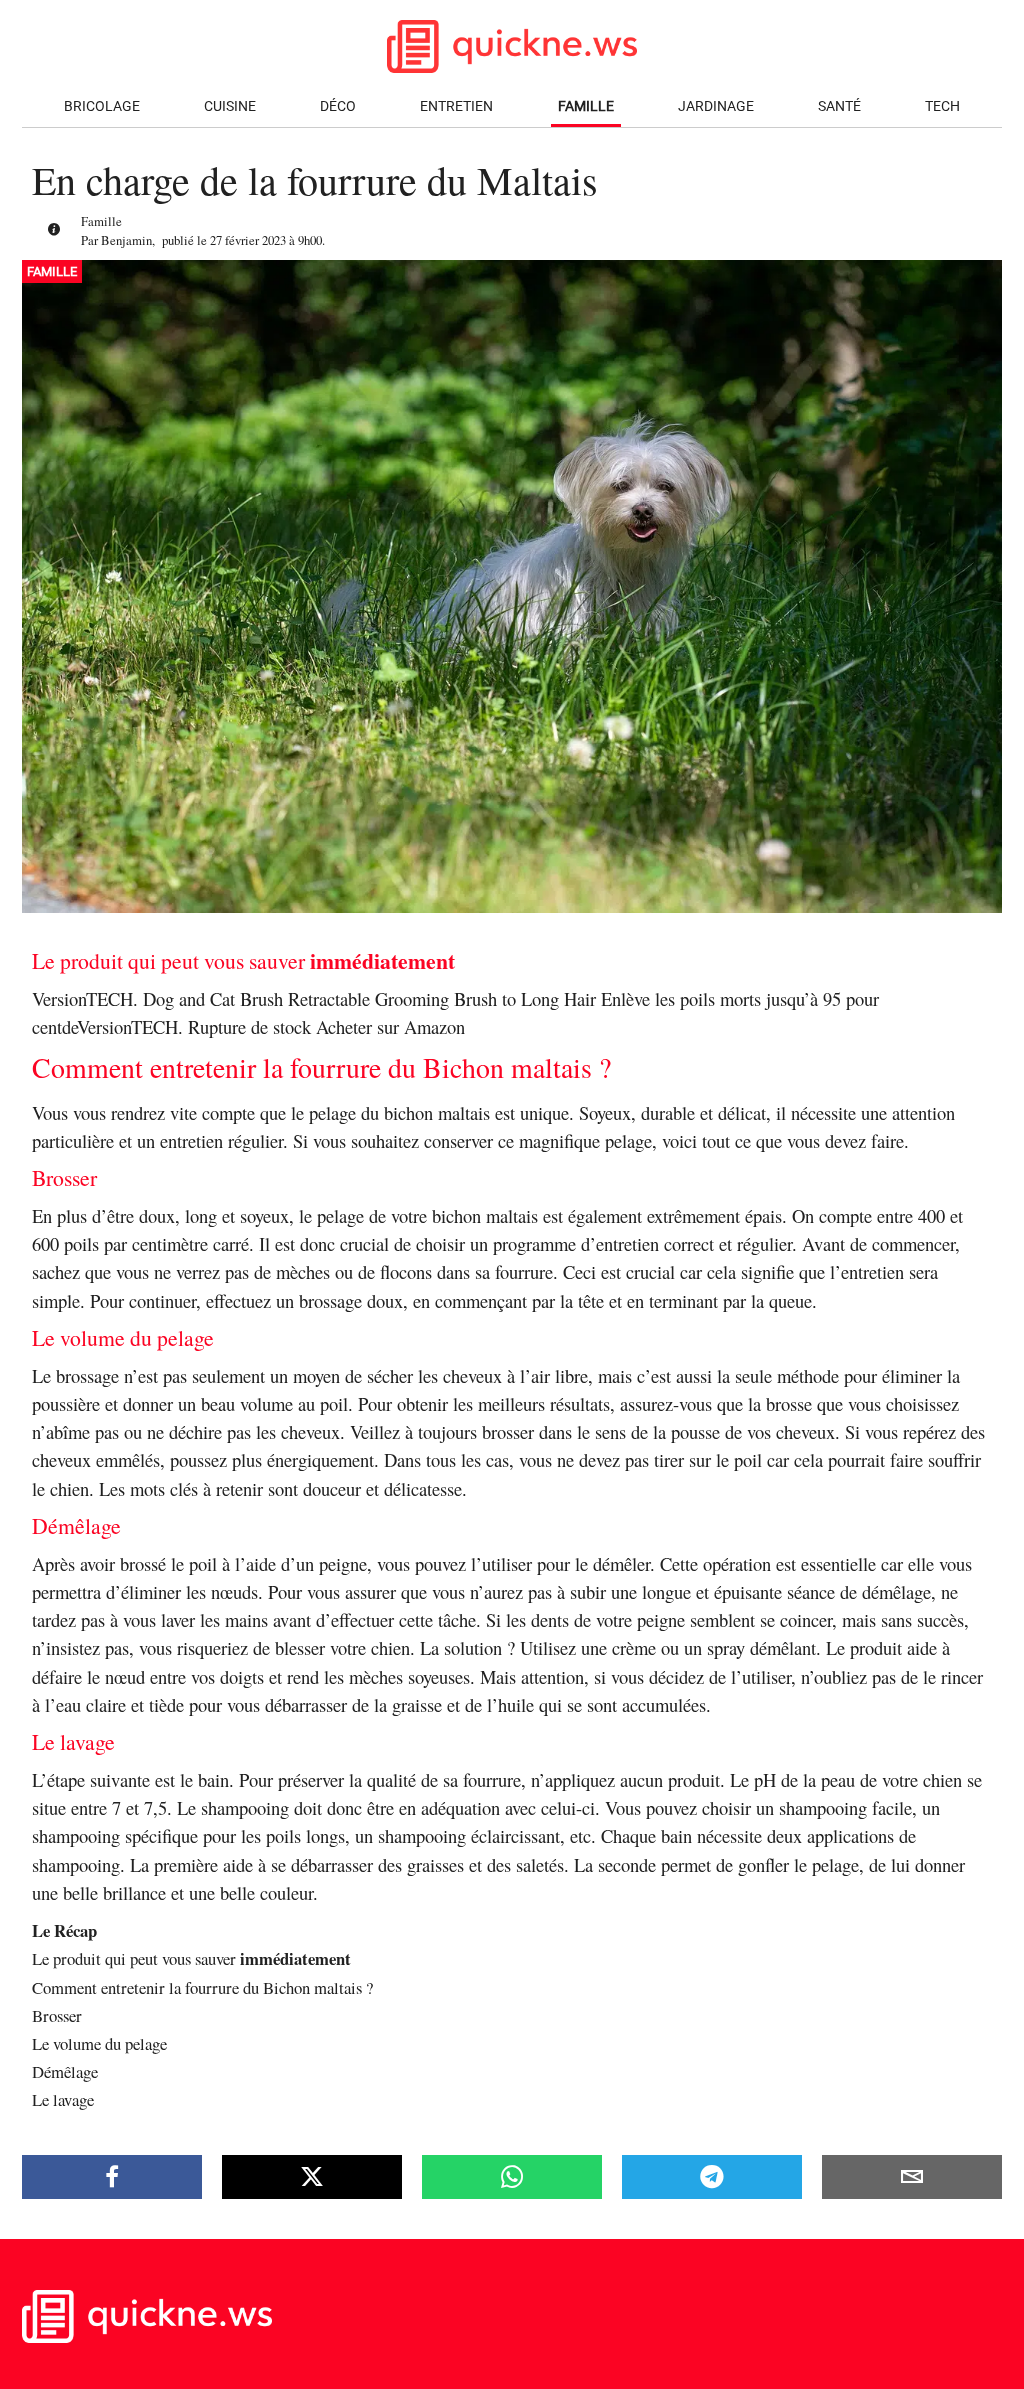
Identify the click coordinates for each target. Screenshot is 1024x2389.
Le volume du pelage (99, 2043)
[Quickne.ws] (147, 2337)
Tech (942, 106)
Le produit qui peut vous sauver (191, 1958)
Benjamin (126, 240)
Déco (338, 106)
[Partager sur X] (312, 2177)
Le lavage (63, 2099)
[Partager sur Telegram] (712, 2177)
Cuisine (230, 106)
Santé (839, 106)
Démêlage (65, 2071)
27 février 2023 (248, 240)
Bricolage (102, 106)
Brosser (57, 2015)
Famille (586, 106)
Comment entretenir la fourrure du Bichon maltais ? (202, 1987)
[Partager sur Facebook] (112, 2177)
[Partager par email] (912, 2177)
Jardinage (716, 106)
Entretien (456, 106)
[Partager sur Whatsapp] (512, 2177)
